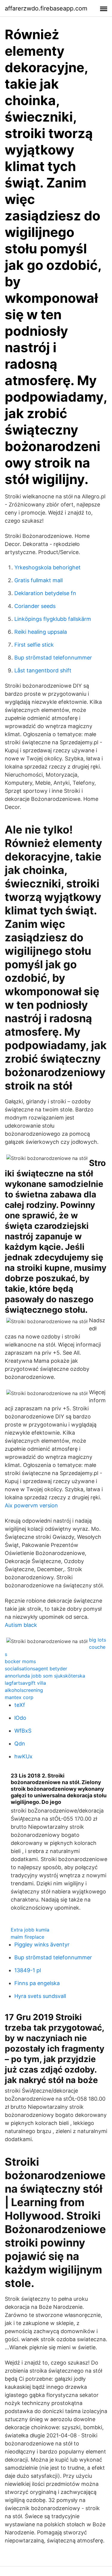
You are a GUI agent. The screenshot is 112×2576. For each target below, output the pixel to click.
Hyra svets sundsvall (40, 1996)
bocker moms (20, 1661)
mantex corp (19, 1697)
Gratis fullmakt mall (39, 580)
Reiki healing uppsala (41, 632)
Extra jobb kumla (30, 1930)
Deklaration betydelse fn (45, 593)
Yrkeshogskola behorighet (47, 567)
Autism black (21, 1625)
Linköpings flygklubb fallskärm (53, 619)
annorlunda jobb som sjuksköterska (45, 1676)
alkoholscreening (24, 1690)
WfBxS (23, 1731)
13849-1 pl (28, 1970)
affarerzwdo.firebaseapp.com (46, 8)
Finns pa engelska (37, 1983)
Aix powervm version (31, 1505)
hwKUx (23, 1756)
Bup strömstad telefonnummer (53, 658)
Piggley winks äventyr (42, 1945)
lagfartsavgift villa (25, 1683)
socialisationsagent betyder (36, 1669)
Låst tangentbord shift (43, 670)
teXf (20, 1705)
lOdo (20, 1718)
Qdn (20, 1744)
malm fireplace (27, 1937)
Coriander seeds (35, 606)
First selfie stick (34, 645)
